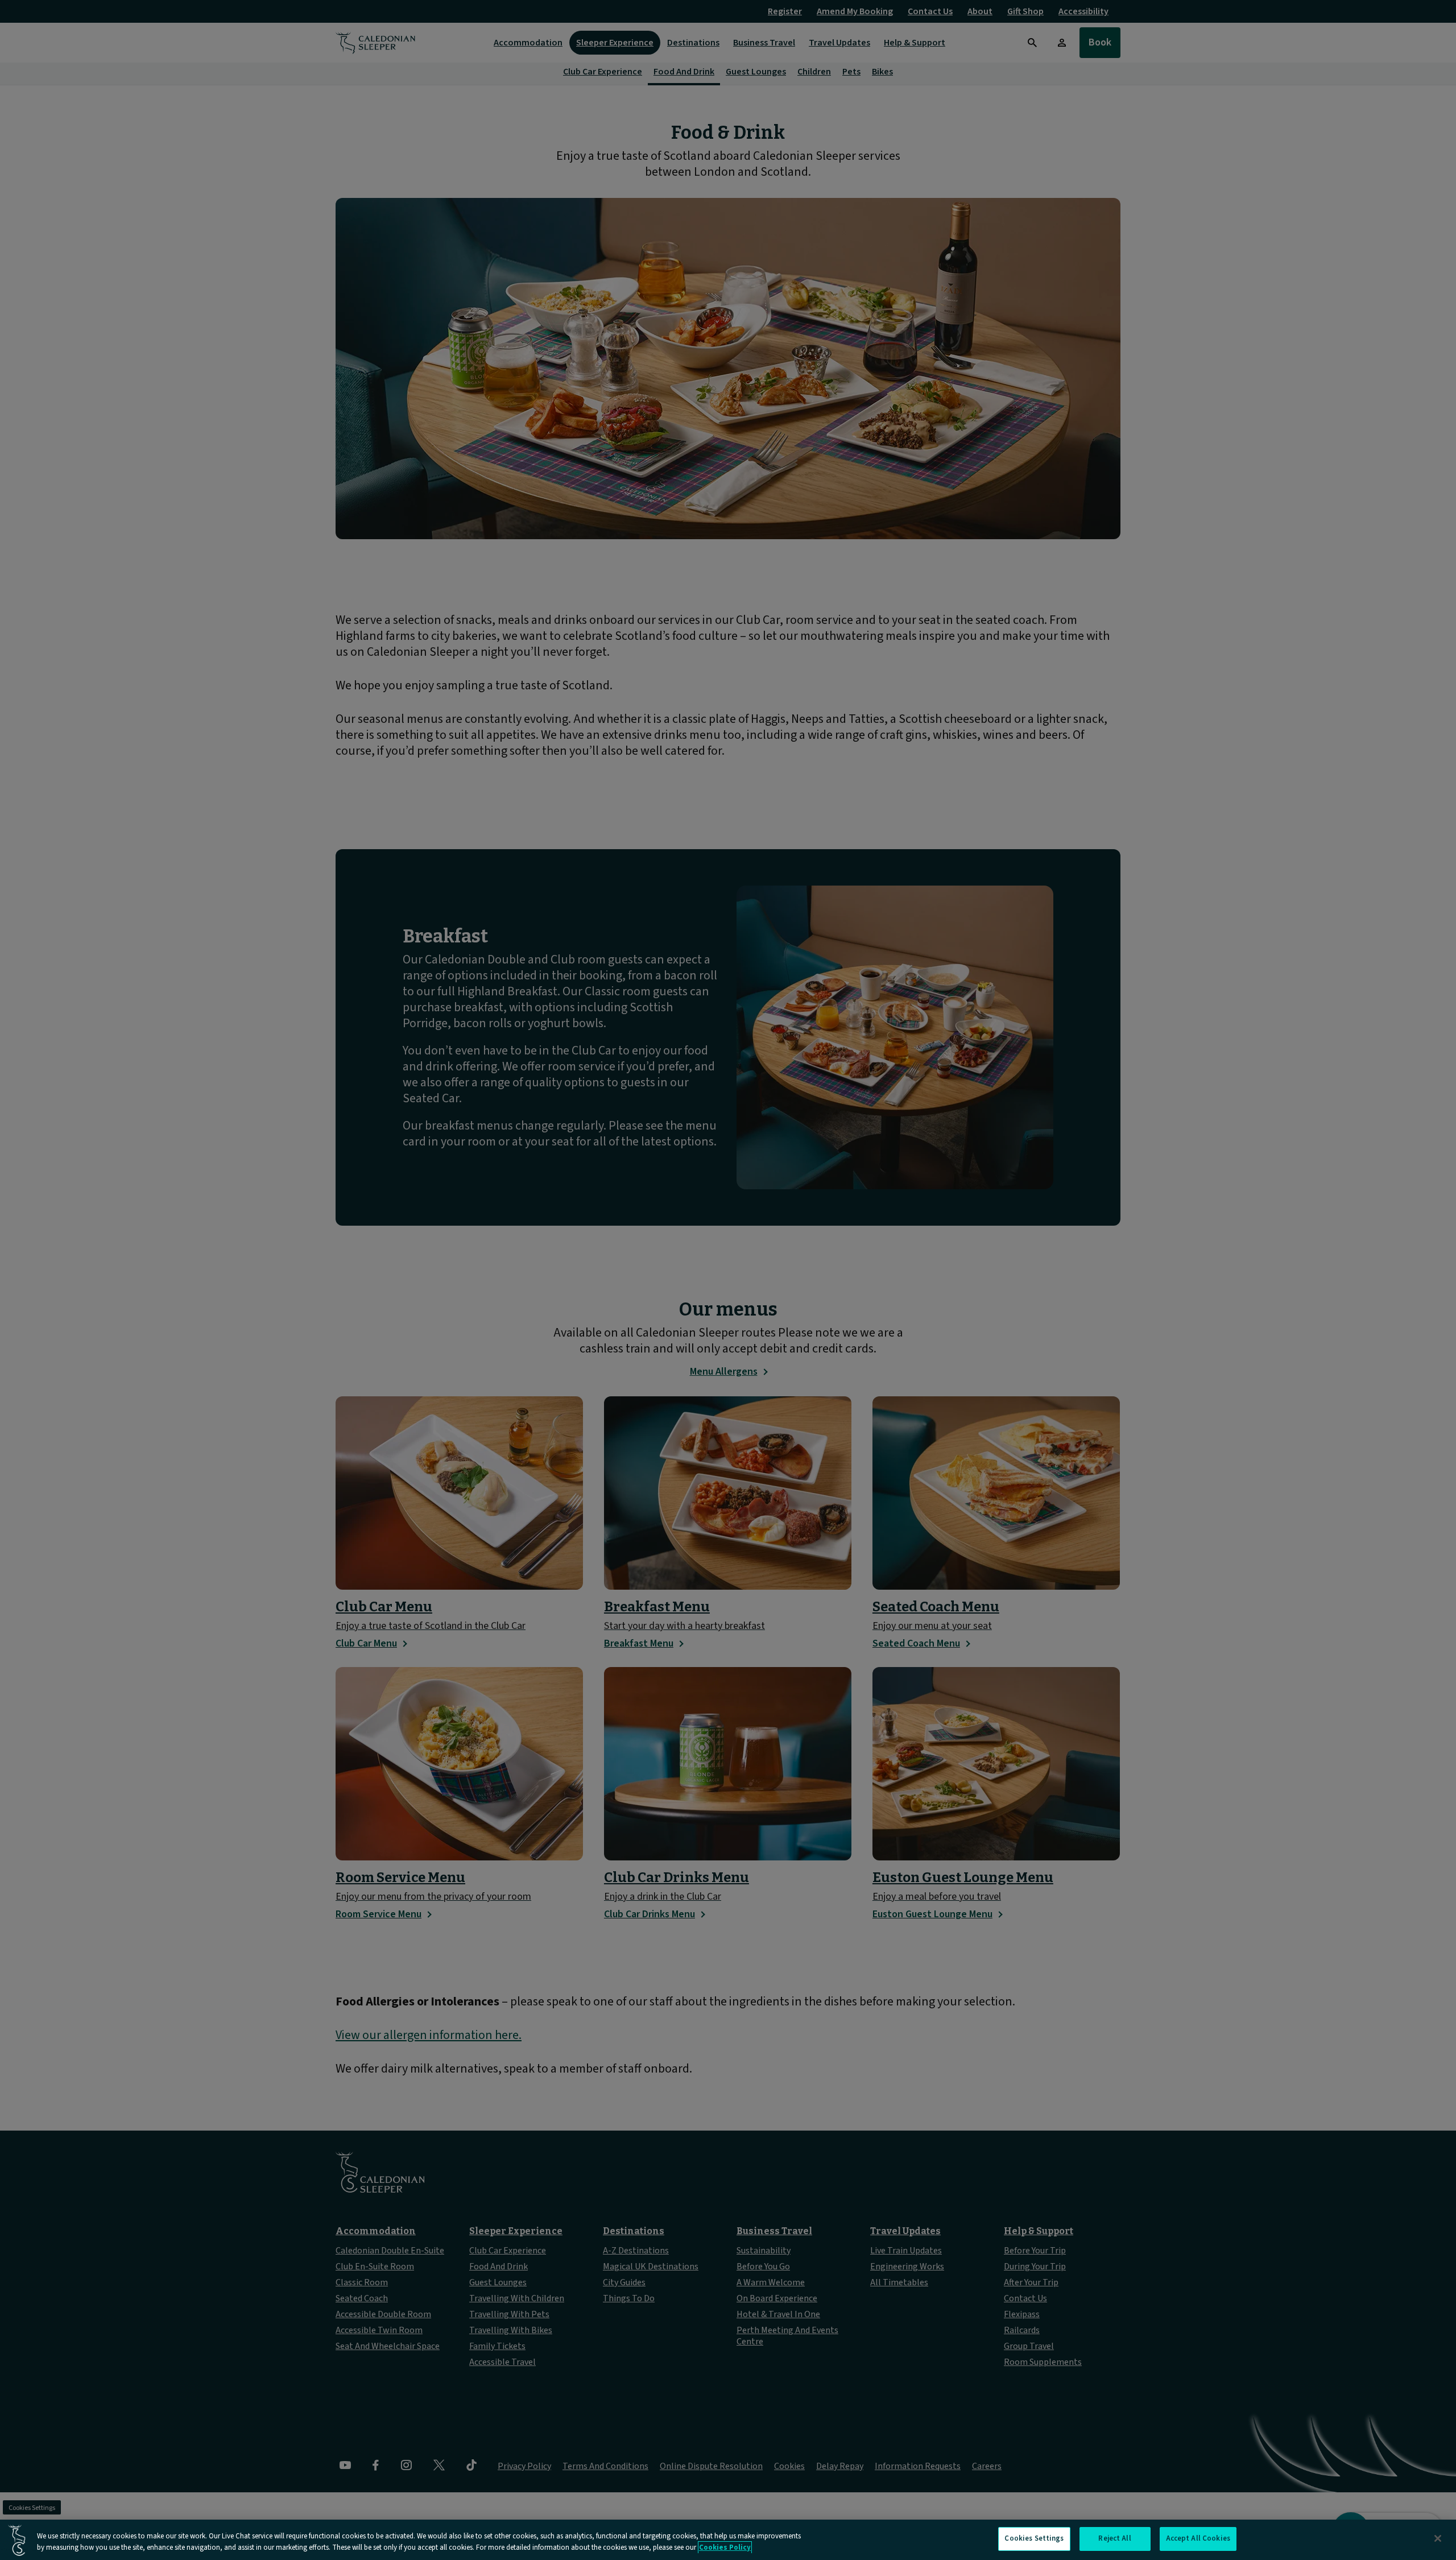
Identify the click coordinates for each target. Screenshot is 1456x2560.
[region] (728, 2540)
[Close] (1438, 2538)
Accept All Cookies (1198, 2538)
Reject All (1114, 2538)
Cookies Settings (1034, 2538)
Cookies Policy (725, 2547)
